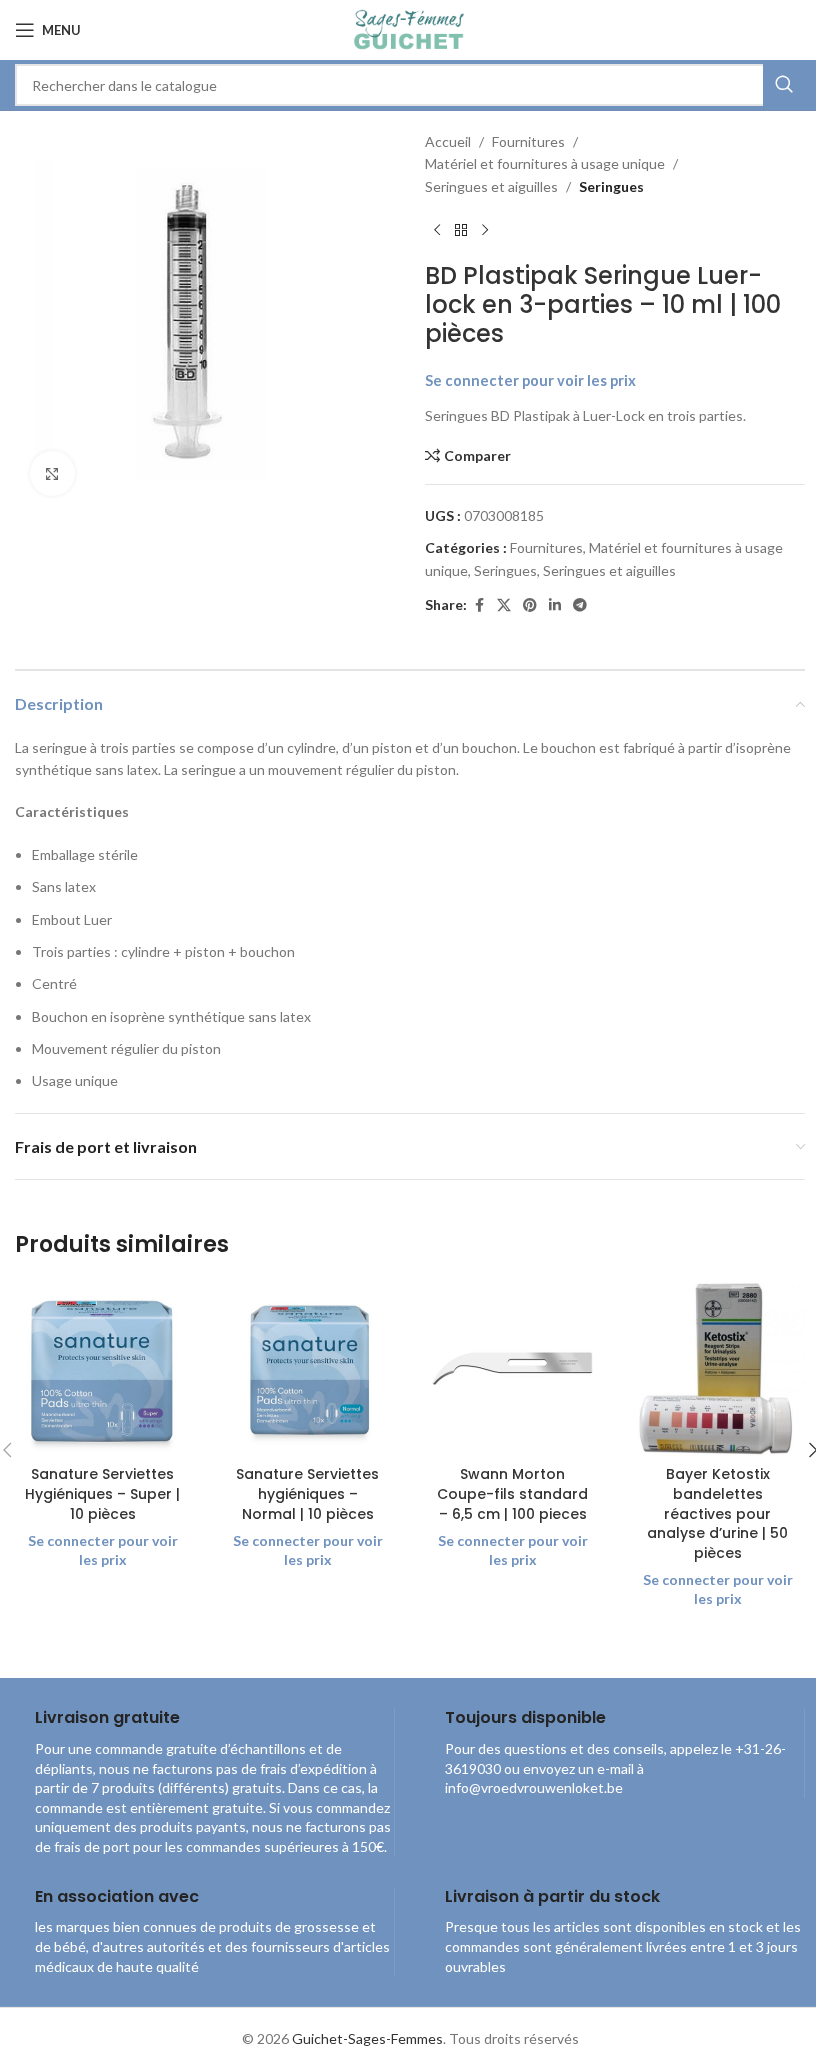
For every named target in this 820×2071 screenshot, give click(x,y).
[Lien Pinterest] (530, 605)
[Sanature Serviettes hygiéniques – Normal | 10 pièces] (307, 1368)
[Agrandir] (52, 473)
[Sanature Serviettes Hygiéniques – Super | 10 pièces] (102, 1368)
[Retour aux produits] (461, 230)
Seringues (611, 186)
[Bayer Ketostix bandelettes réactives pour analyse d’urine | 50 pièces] (717, 1368)
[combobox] (410, 85)
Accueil (448, 141)
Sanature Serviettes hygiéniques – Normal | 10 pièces (307, 1493)
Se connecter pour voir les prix (530, 380)
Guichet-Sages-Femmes (367, 2038)
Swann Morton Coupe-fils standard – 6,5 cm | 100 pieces (512, 1493)
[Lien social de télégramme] (580, 605)
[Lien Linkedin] (555, 605)
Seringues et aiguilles (491, 186)
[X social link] (504, 605)
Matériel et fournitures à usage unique (545, 163)
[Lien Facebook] (479, 605)
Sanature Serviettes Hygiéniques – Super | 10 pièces (102, 1493)
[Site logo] (410, 28)
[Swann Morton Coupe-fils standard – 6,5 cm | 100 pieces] (512, 1368)
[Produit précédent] (437, 230)
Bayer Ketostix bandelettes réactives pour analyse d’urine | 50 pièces (717, 1513)
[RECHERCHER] (784, 85)
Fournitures (528, 141)
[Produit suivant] (485, 230)
